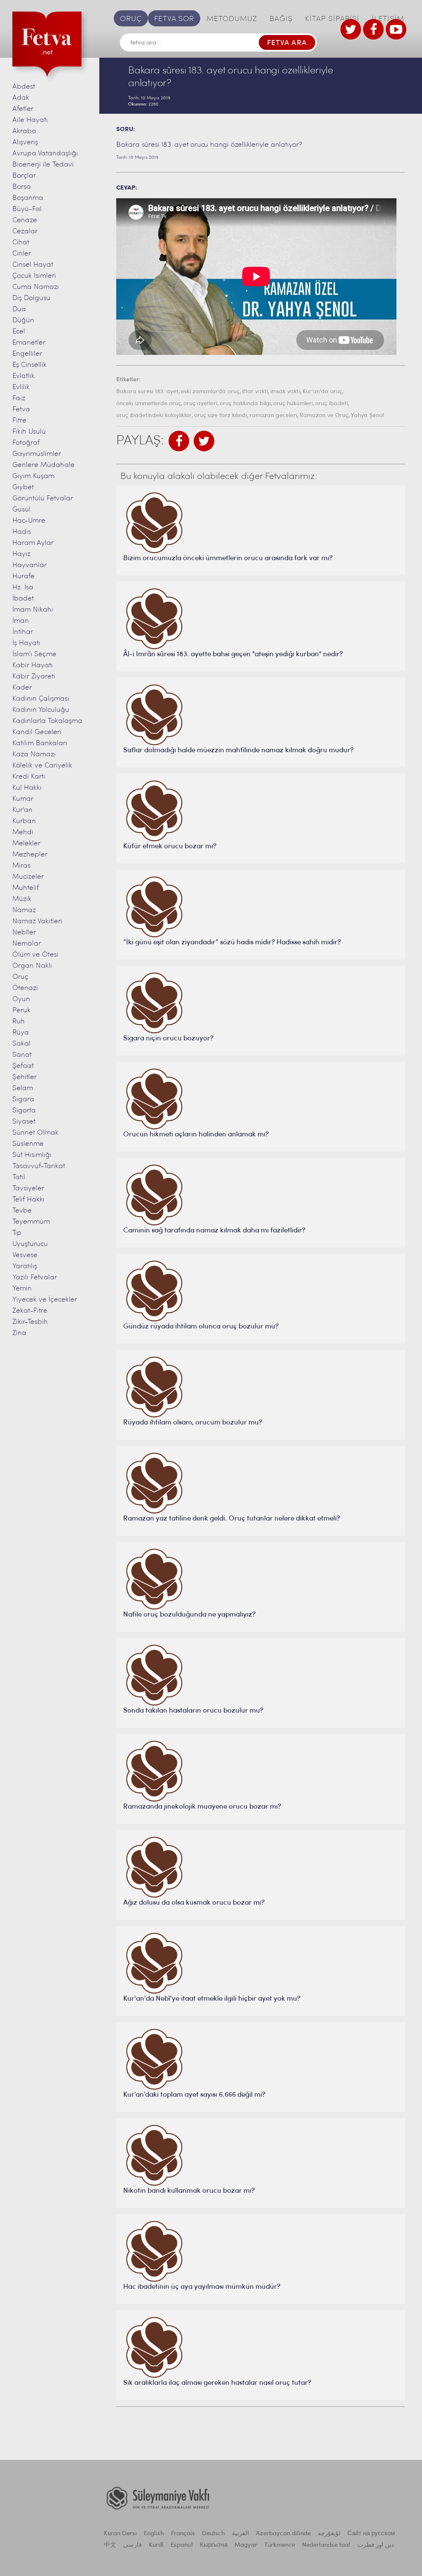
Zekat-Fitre (30, 1311)
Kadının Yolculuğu (41, 710)
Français (183, 2534)
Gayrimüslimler (37, 454)
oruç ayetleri (200, 404)
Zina (19, 1333)
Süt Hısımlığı (32, 1155)
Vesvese (25, 1255)
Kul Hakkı (27, 788)
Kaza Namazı (34, 754)
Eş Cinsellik (29, 365)
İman (21, 621)
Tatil (19, 1177)
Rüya (21, 1033)
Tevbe (22, 1211)
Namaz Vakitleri (37, 921)
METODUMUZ (232, 19)
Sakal (21, 1044)
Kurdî (156, 2545)
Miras (21, 866)
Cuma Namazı (36, 287)
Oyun (21, 999)
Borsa (22, 187)
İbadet (23, 599)
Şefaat (23, 1066)
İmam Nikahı (33, 610)
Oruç (20, 977)
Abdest (24, 87)
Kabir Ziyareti (34, 677)
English (154, 2534)
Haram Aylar (33, 543)
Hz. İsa (23, 588)
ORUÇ (131, 19)
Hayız (21, 554)
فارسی (132, 2545)
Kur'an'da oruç (322, 392)
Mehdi (23, 832)
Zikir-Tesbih (30, 1322)
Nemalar (27, 944)
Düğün (23, 320)
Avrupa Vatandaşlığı (45, 154)
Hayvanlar (29, 565)
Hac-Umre (29, 521)
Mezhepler (30, 855)
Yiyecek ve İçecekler (45, 1300)
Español (182, 2545)
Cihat (21, 243)
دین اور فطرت (376, 2545)
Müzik (22, 899)
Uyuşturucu (30, 1244)
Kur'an (22, 810)
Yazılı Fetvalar (35, 1277)
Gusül (21, 510)
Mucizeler (28, 877)
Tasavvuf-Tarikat (39, 1166)
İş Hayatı (26, 643)
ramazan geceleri (273, 416)
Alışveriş (25, 142)
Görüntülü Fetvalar (43, 499)
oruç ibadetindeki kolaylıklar (154, 416)
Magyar (246, 2545)
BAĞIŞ (281, 19)
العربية (240, 2534)
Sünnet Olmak (35, 1133)
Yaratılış (25, 1266)
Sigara (23, 1099)
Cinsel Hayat (33, 265)
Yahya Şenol (367, 416)
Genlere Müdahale (43, 465)
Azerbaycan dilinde (283, 2534)
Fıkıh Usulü (29, 432)
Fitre (19, 421)
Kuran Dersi (120, 2534)
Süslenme (28, 1144)
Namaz (24, 910)
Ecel (19, 332)
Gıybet (23, 487)
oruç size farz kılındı (220, 416)
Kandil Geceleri (37, 732)
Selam (23, 1088)
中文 (110, 2545)
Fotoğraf (26, 443)
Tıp (17, 1233)
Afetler (23, 109)
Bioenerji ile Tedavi (43, 165)
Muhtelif (26, 888)
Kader (22, 688)
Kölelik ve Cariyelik (42, 766)
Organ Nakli (32, 966)
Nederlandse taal (326, 2545)
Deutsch (213, 2534)
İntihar (23, 632)
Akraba (24, 131)
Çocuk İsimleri (34, 276)
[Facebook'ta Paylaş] (179, 441)
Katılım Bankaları (40, 743)
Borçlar (24, 176)
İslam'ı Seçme (34, 654)
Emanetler (29, 343)
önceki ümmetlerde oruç (149, 404)
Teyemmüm (31, 1222)
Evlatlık (23, 376)
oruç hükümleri (293, 404)
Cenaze (25, 220)
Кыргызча (214, 2545)
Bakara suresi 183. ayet (147, 392)
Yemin (22, 1289)
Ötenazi (25, 988)
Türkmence (280, 2545)
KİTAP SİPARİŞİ (332, 19)
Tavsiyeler (28, 1188)
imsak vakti (285, 392)
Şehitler (25, 1077)
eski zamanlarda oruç (210, 392)
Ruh (19, 1022)
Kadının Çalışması (41, 699)
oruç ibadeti (332, 404)
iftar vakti (255, 392)
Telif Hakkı (28, 1200)
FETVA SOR (174, 19)
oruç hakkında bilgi (245, 404)
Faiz (19, 398)
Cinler (22, 254)
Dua (19, 309)
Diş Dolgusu (31, 298)
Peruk (21, 1010)
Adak (21, 98)
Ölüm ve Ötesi (35, 955)
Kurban (24, 821)
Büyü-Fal (27, 209)
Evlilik (21, 387)
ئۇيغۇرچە (329, 2534)
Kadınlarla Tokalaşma (47, 721)
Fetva (21, 409)
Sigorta (24, 1111)
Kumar (23, 799)
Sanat (22, 1055)
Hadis (22, 532)
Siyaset (24, 1122)
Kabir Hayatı (33, 665)
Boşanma (28, 198)
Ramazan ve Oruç (324, 416)
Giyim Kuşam (33, 476)
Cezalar (25, 231)
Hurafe (23, 576)
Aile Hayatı (30, 120)
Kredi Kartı (29, 777)
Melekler (26, 843)
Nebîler (24, 933)
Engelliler (27, 354)
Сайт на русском (371, 2534)
